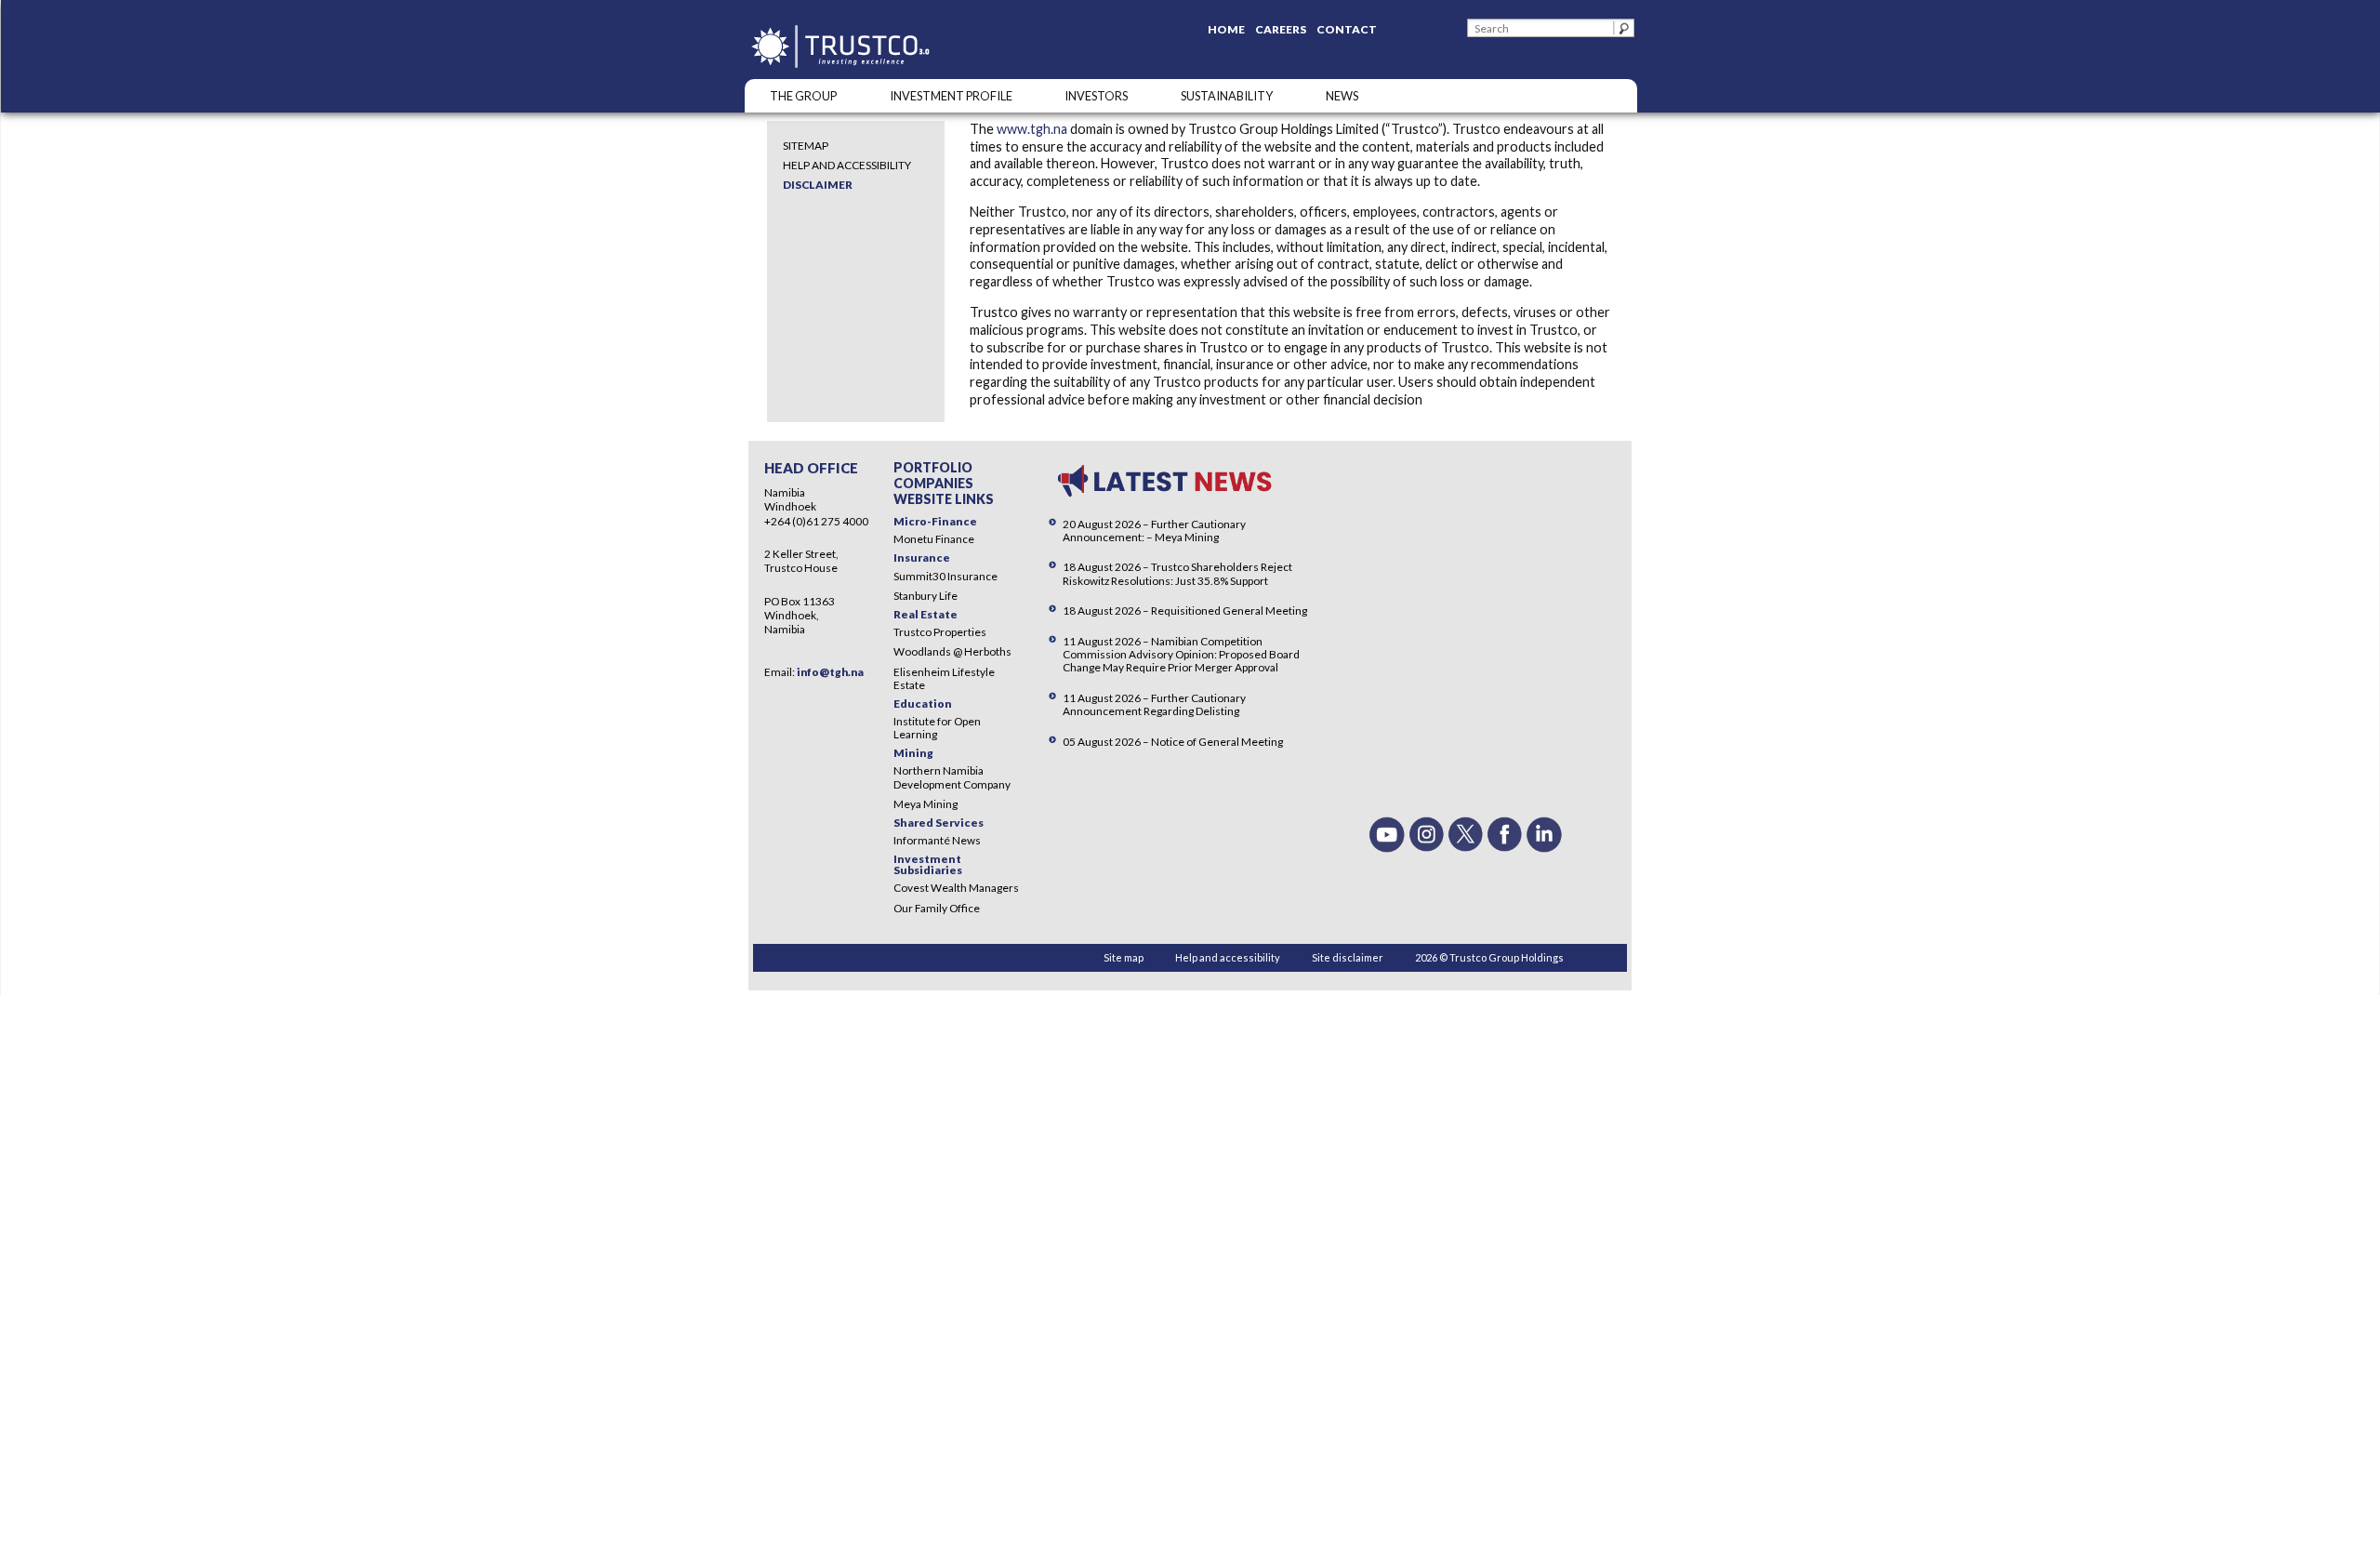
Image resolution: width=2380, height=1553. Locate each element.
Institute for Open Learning (937, 728)
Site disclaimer (1348, 957)
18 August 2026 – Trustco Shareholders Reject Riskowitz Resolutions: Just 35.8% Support (1177, 573)
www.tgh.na (1032, 129)
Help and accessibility (847, 165)
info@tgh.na (830, 672)
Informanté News (937, 840)
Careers (1281, 29)
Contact (1347, 29)
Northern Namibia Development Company (952, 777)
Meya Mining (926, 804)
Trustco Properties (940, 632)
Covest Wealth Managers (956, 888)
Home (1226, 29)
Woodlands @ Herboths (952, 651)
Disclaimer (818, 185)
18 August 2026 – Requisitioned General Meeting (1185, 611)
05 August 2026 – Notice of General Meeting (1173, 742)
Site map (1124, 957)
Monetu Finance (934, 539)
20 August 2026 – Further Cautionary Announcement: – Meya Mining (1154, 531)
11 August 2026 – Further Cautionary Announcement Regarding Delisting (1154, 704)
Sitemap (806, 146)
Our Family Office (937, 908)
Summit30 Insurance (945, 576)
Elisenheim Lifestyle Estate (944, 678)
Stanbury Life (926, 596)
